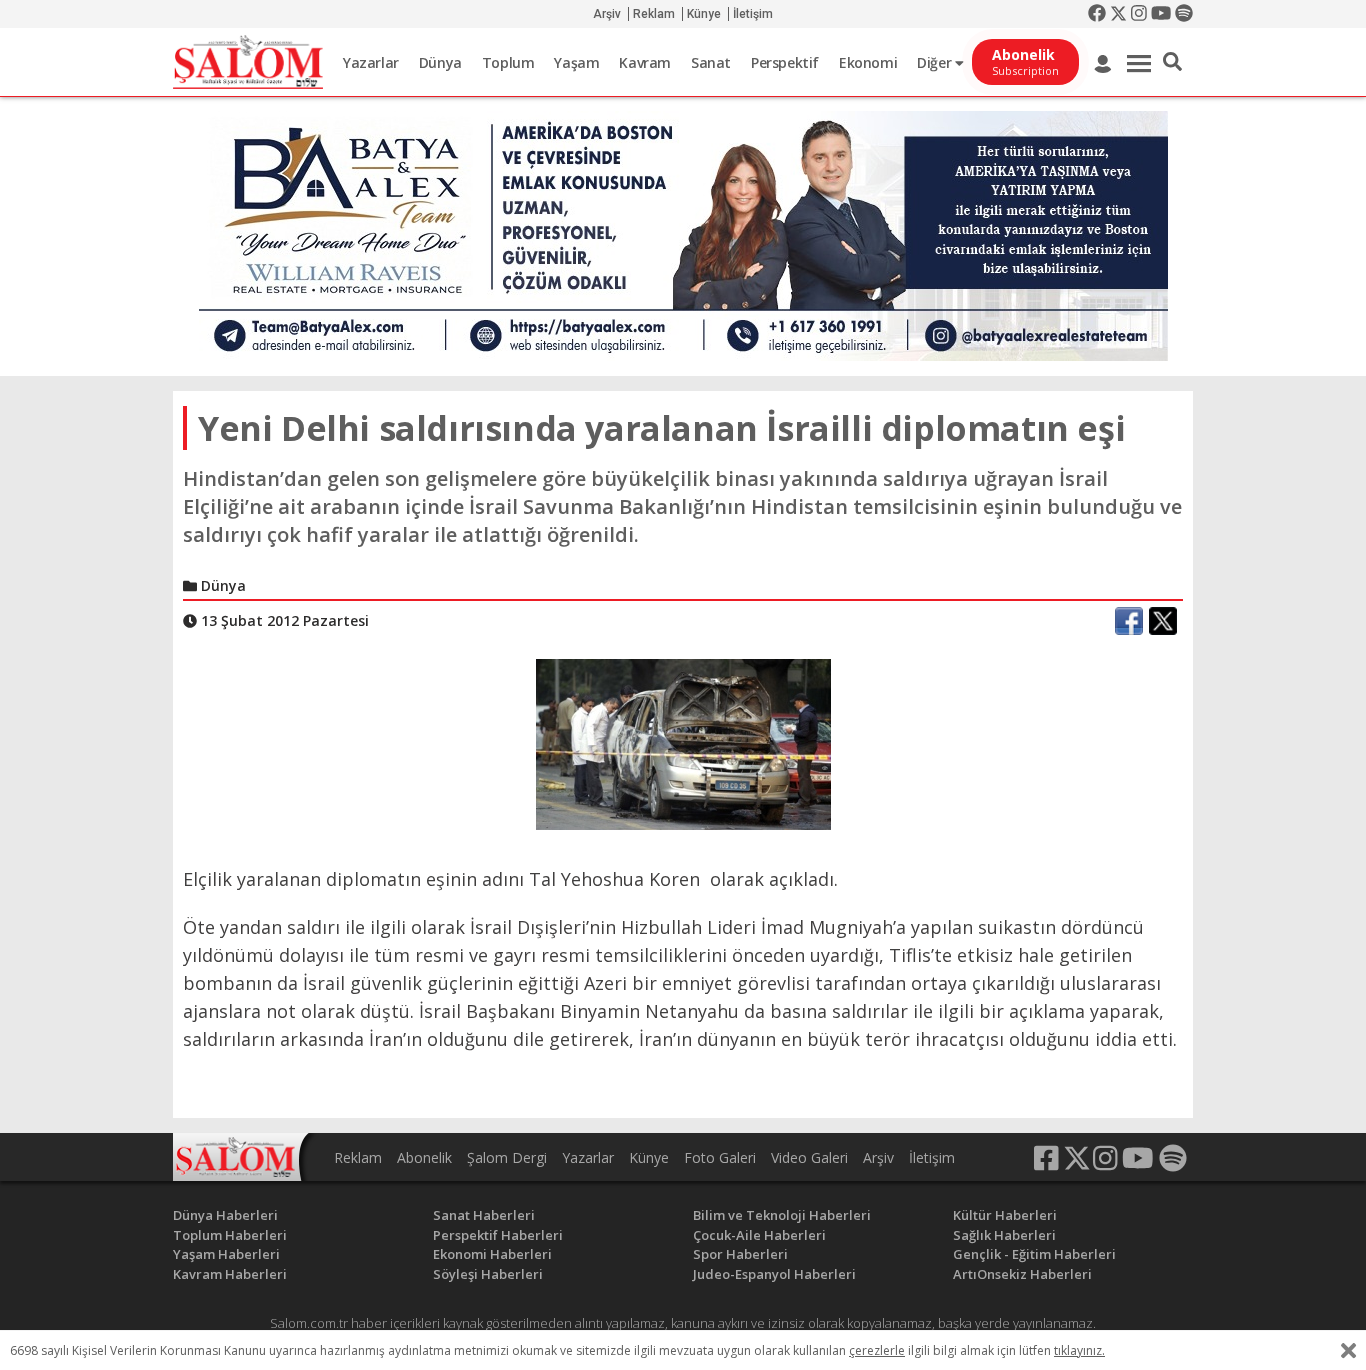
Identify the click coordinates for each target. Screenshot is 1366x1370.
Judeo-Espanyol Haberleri (774, 1274)
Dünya (440, 62)
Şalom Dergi (507, 1157)
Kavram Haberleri (230, 1274)
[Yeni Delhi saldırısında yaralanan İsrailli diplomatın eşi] (683, 743)
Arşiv (607, 14)
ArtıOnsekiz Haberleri (1022, 1274)
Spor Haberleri (740, 1254)
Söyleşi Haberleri (488, 1274)
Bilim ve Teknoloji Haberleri (782, 1215)
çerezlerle (877, 1350)
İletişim (753, 14)
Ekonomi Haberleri (492, 1254)
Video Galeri (809, 1157)
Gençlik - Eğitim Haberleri (1034, 1254)
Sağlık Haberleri (1004, 1235)
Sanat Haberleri (484, 1215)
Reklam (654, 14)
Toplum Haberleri (230, 1235)
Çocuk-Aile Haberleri (759, 1235)
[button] (1172, 62)
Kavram (645, 62)
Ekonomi (868, 62)
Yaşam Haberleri (226, 1254)
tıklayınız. (1079, 1350)
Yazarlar (371, 62)
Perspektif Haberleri (498, 1235)
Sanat (711, 62)
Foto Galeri (720, 1157)
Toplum (508, 62)
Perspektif (785, 62)
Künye (704, 14)
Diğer (936, 62)
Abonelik (424, 1157)
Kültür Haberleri (1005, 1215)
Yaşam (576, 62)
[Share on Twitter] (1163, 621)
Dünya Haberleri (225, 1215)
